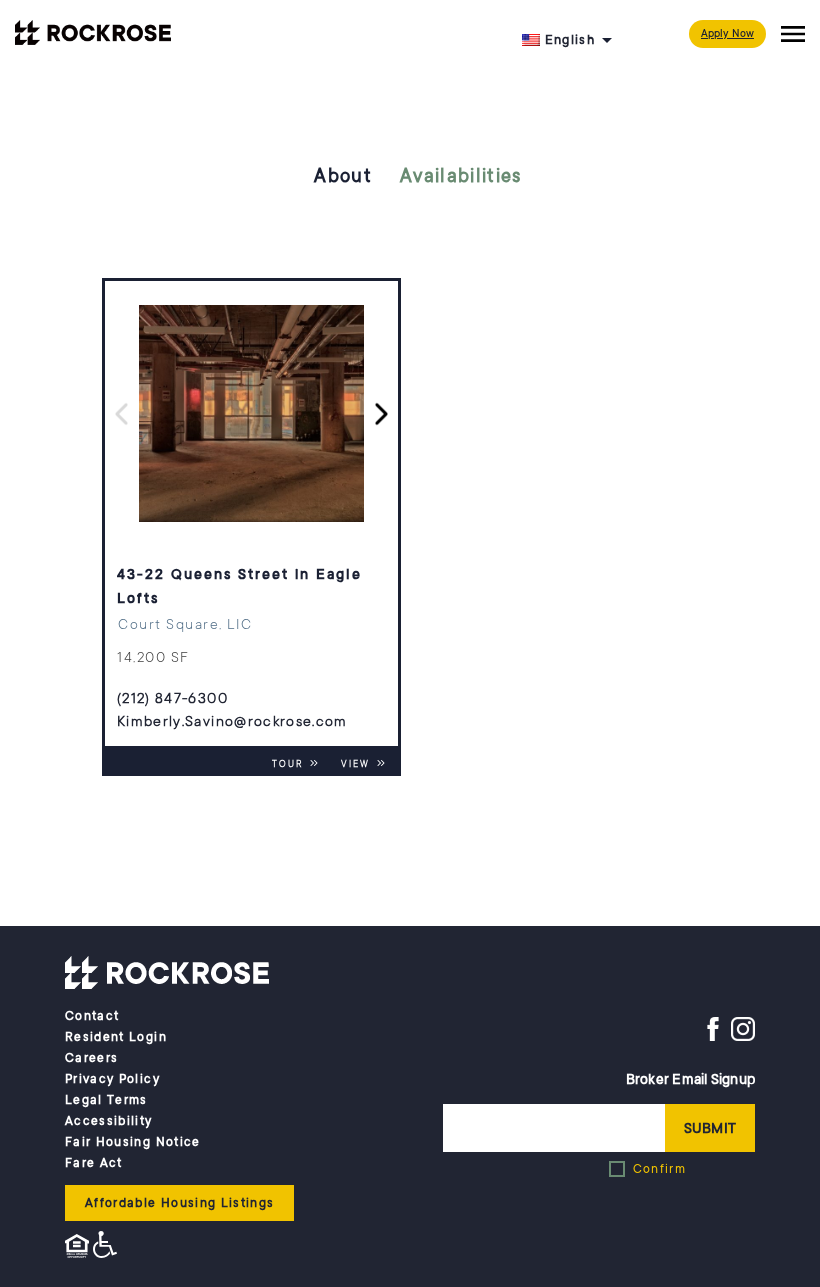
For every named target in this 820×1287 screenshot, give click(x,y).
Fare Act (94, 1163)
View (357, 763)
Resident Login (116, 1037)
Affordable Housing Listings (179, 1203)
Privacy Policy (112, 1079)
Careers (91, 1058)
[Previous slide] (121, 413)
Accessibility (109, 1121)
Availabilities (461, 175)
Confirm (659, 1169)
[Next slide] (381, 413)
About (343, 175)
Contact (92, 1016)
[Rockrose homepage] (167, 972)
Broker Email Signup (690, 1079)
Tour (289, 763)
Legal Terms (106, 1100)
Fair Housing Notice (133, 1142)
